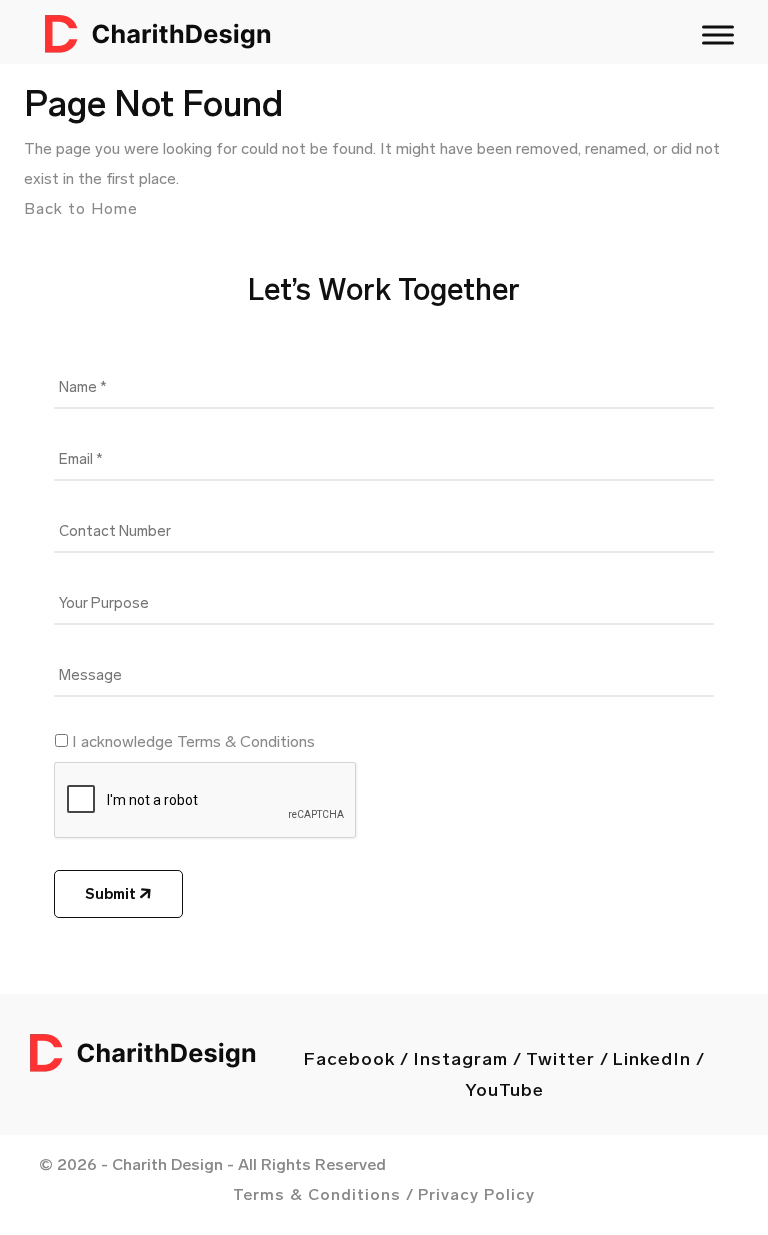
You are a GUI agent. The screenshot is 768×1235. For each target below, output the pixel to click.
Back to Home (81, 208)
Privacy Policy (476, 1194)
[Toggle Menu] (718, 34)
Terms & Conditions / (323, 1194)
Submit (112, 894)
